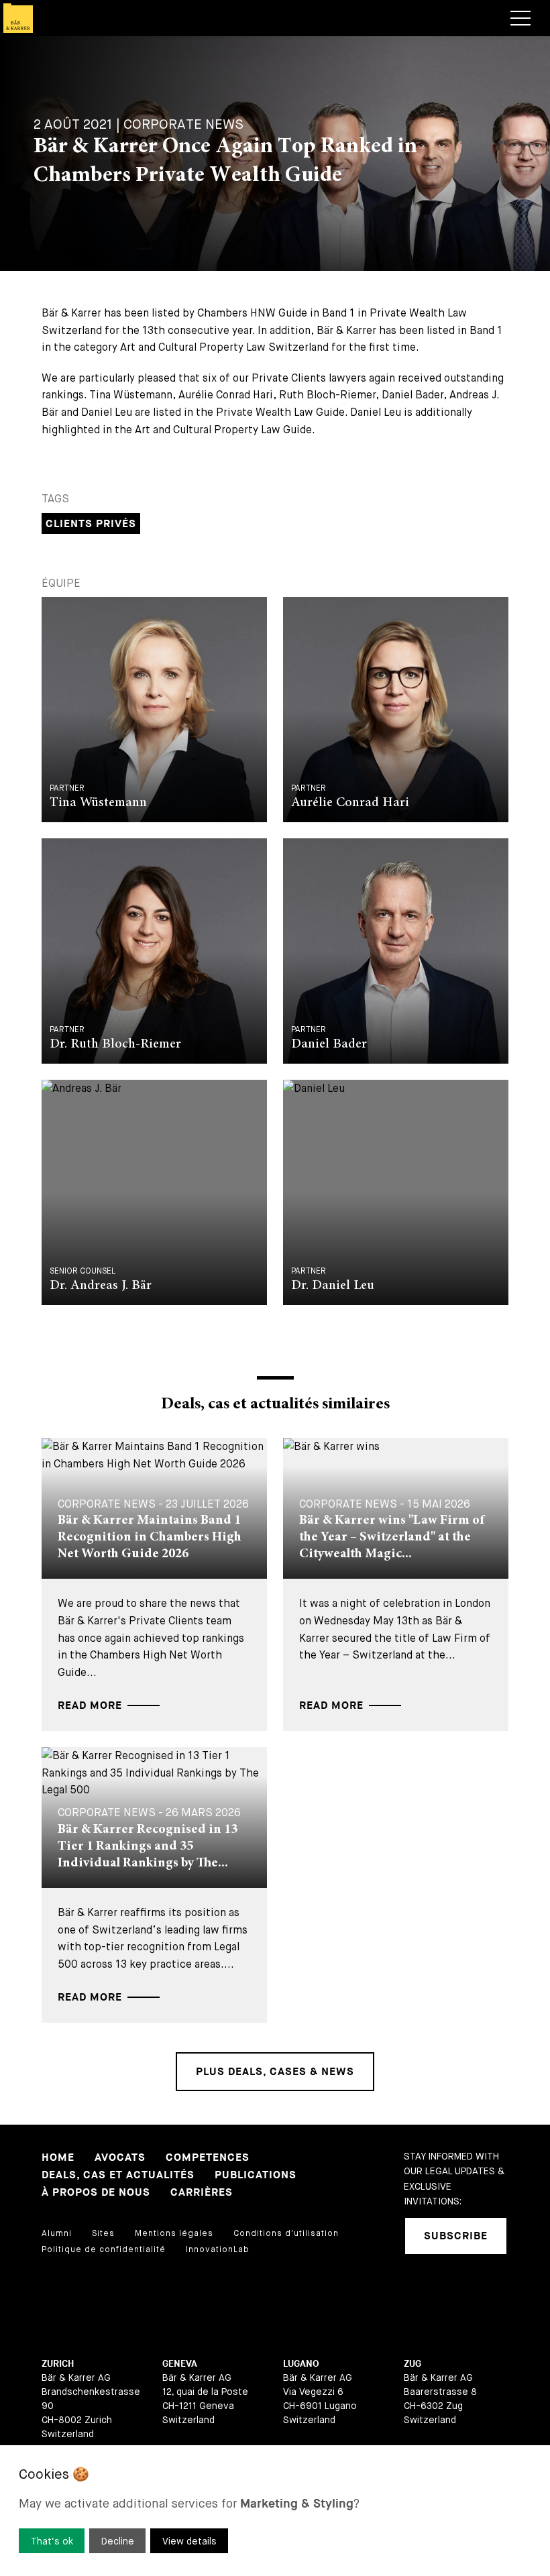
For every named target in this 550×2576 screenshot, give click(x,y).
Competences (208, 2158)
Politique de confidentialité (104, 2249)
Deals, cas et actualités (118, 2175)
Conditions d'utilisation (286, 2233)
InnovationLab (218, 2249)
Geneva (180, 2364)
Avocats (120, 2158)
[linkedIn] (414, 2290)
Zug (412, 2364)
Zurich (58, 2364)
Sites (103, 2233)
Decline (118, 2541)
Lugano (301, 2364)
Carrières (202, 2193)
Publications (256, 2175)
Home (58, 2158)
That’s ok (52, 2541)
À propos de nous (96, 2193)
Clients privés (91, 524)
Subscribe (456, 2236)
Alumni (57, 2233)
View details (189, 2541)
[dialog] (275, 2511)
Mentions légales (174, 2233)
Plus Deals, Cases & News (275, 2072)
